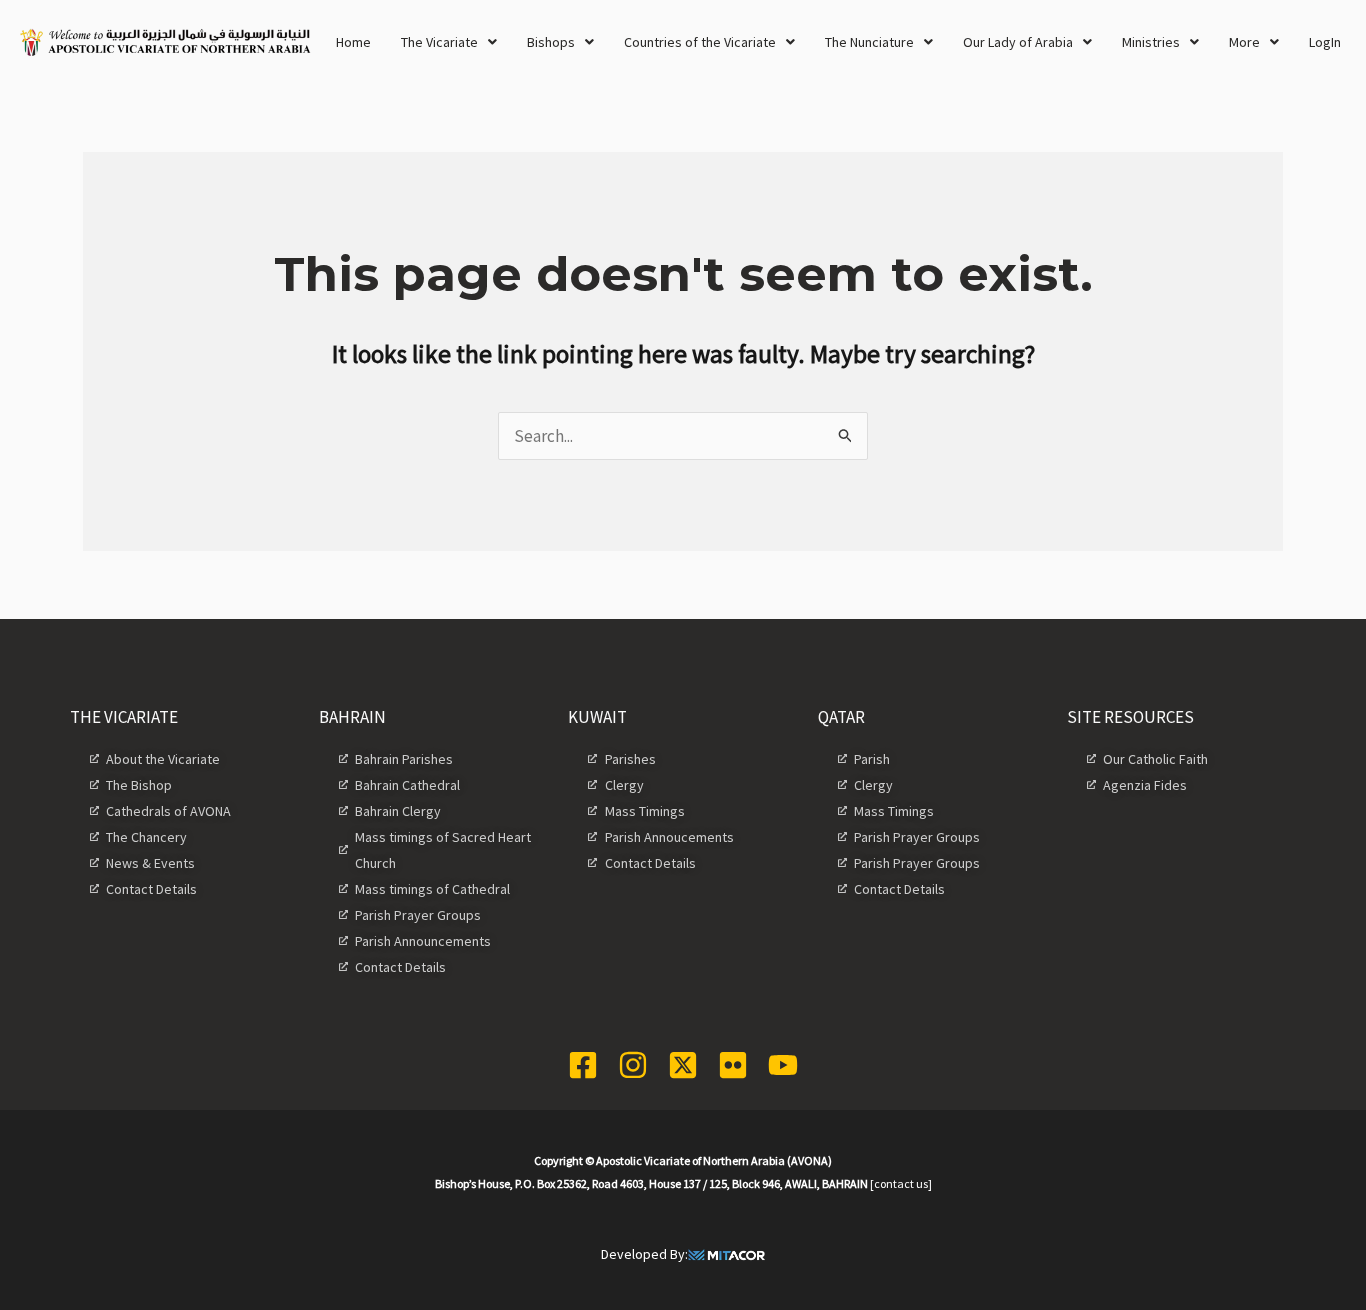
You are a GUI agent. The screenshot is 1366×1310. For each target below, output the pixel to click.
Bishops (551, 42)
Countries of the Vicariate (700, 42)
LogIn (1325, 42)
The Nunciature (869, 42)
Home (353, 42)
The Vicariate (439, 42)
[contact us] (901, 1183)
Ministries (1151, 42)
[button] (449, 42)
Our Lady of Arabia (1018, 42)
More (1244, 42)
